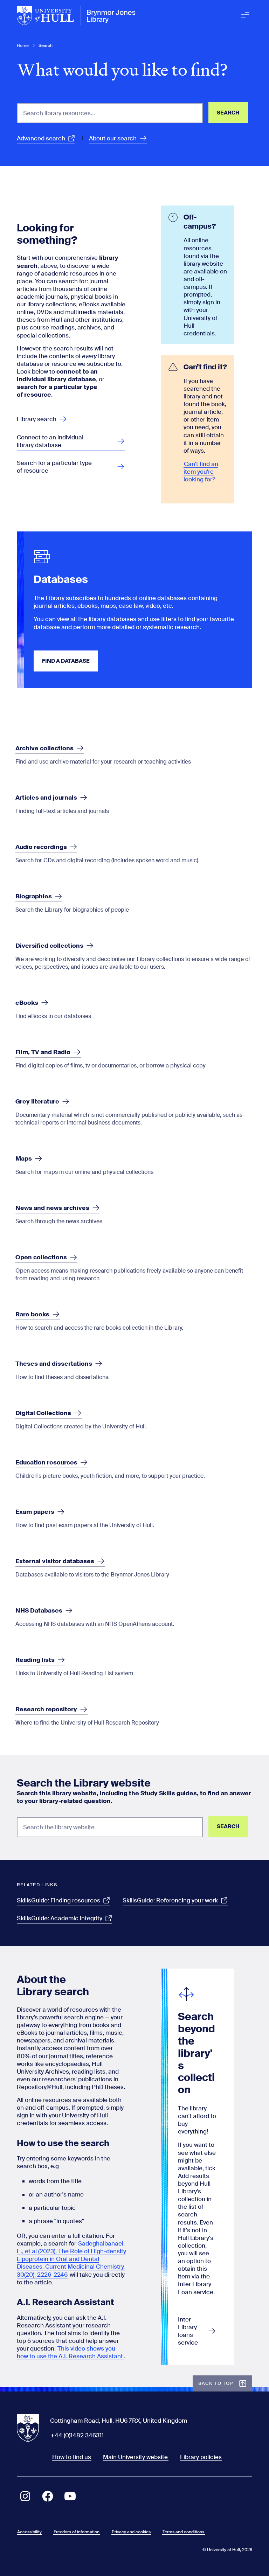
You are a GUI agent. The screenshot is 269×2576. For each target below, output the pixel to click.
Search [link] (46, 46)
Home (23, 46)
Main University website (135, 2457)
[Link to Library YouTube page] (70, 2496)
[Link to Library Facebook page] (48, 2496)
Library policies (201, 2457)
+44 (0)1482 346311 (77, 2435)
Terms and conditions (183, 2532)
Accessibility (29, 2532)
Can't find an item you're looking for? (201, 472)
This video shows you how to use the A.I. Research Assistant (70, 2352)
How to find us (72, 2457)
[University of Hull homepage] (76, 16)
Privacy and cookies (131, 2532)
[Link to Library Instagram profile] (25, 2496)
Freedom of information (77, 2532)
